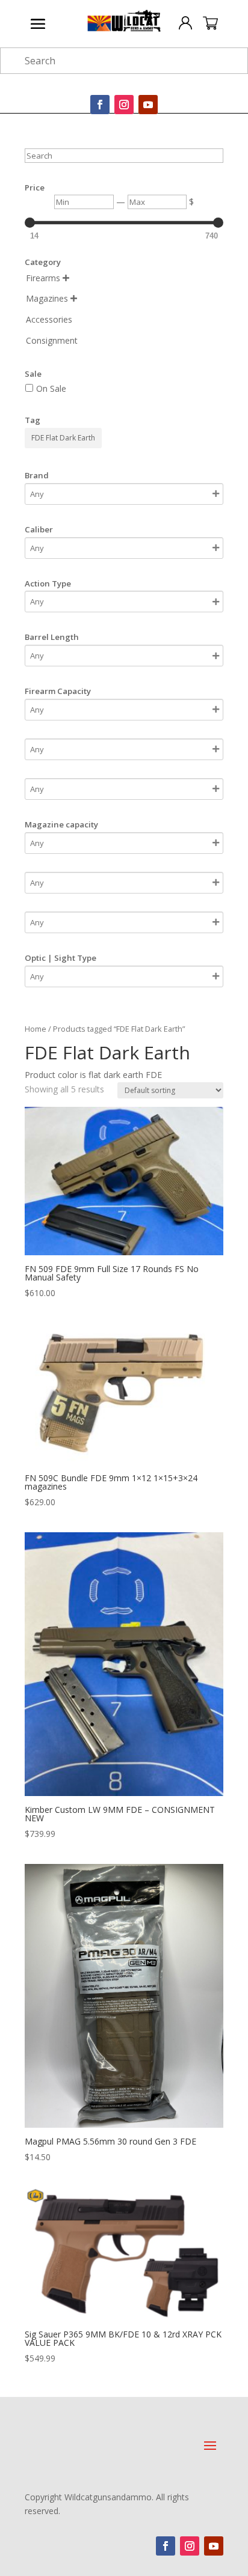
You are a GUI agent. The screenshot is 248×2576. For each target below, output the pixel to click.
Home (36, 1029)
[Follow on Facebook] (100, 105)
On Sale (51, 388)
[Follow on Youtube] (148, 105)
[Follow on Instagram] (124, 105)
